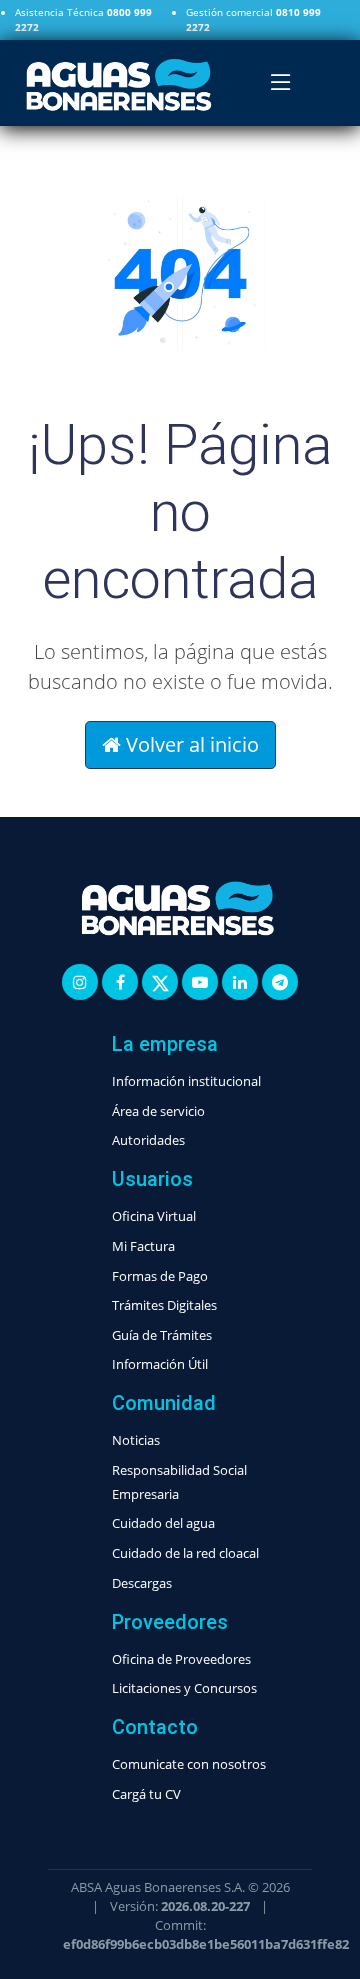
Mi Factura (143, 1246)
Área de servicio (158, 1111)
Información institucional (186, 1081)
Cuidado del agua (163, 1523)
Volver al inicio (190, 744)
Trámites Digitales (164, 1305)
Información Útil (160, 1364)
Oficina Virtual (154, 1216)
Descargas (142, 1583)
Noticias (136, 1440)
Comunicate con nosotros (189, 1764)
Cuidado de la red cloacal (185, 1553)
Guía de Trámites (162, 1335)
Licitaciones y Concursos (184, 1688)
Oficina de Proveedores (181, 1659)
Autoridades (148, 1140)
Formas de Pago (160, 1276)
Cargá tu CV (146, 1794)
